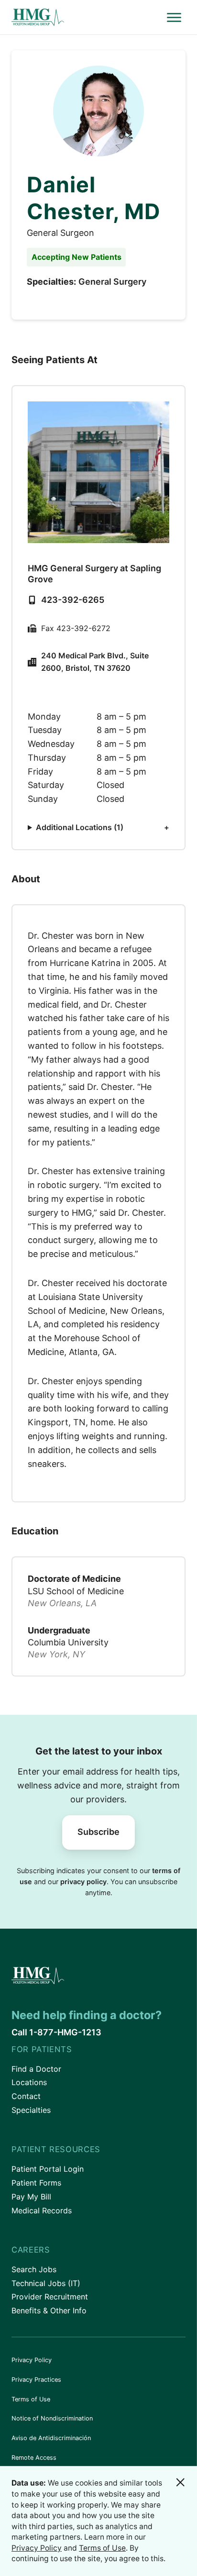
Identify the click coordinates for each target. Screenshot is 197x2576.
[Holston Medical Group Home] (87, 17)
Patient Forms (36, 2183)
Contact (26, 2096)
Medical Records (42, 2210)
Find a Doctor (36, 2069)
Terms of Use (31, 2399)
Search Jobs (34, 2269)
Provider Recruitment (50, 2297)
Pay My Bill (31, 2197)
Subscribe (98, 1832)
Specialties (31, 2110)
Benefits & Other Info (49, 2310)
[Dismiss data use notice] (180, 2482)
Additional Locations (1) (80, 827)
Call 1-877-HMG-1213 (56, 2032)
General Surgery (112, 282)
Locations (29, 2082)
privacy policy (83, 1882)
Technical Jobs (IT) (46, 2283)
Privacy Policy (32, 2360)
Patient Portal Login (48, 2169)
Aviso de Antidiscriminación (51, 2438)
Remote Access (34, 2458)
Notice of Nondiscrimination (52, 2418)
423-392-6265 (73, 600)
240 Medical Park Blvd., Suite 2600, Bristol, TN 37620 (95, 662)
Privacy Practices (36, 2380)
